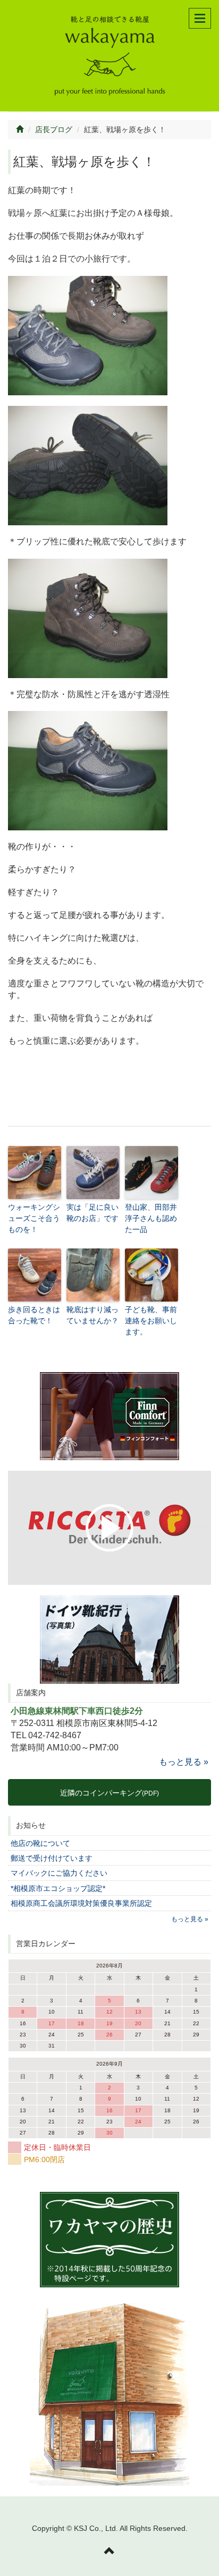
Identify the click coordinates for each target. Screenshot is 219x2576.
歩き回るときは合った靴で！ (34, 1315)
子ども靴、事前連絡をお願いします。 (151, 1321)
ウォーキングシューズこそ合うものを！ (34, 1218)
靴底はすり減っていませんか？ (92, 1315)
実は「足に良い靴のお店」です (92, 1213)
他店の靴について (40, 1843)
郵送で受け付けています (52, 1858)
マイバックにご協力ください (59, 1873)
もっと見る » (184, 1762)
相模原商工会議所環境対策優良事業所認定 (81, 1903)
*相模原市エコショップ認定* (58, 1888)
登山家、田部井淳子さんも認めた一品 (151, 1218)
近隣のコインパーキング (109, 1793)
